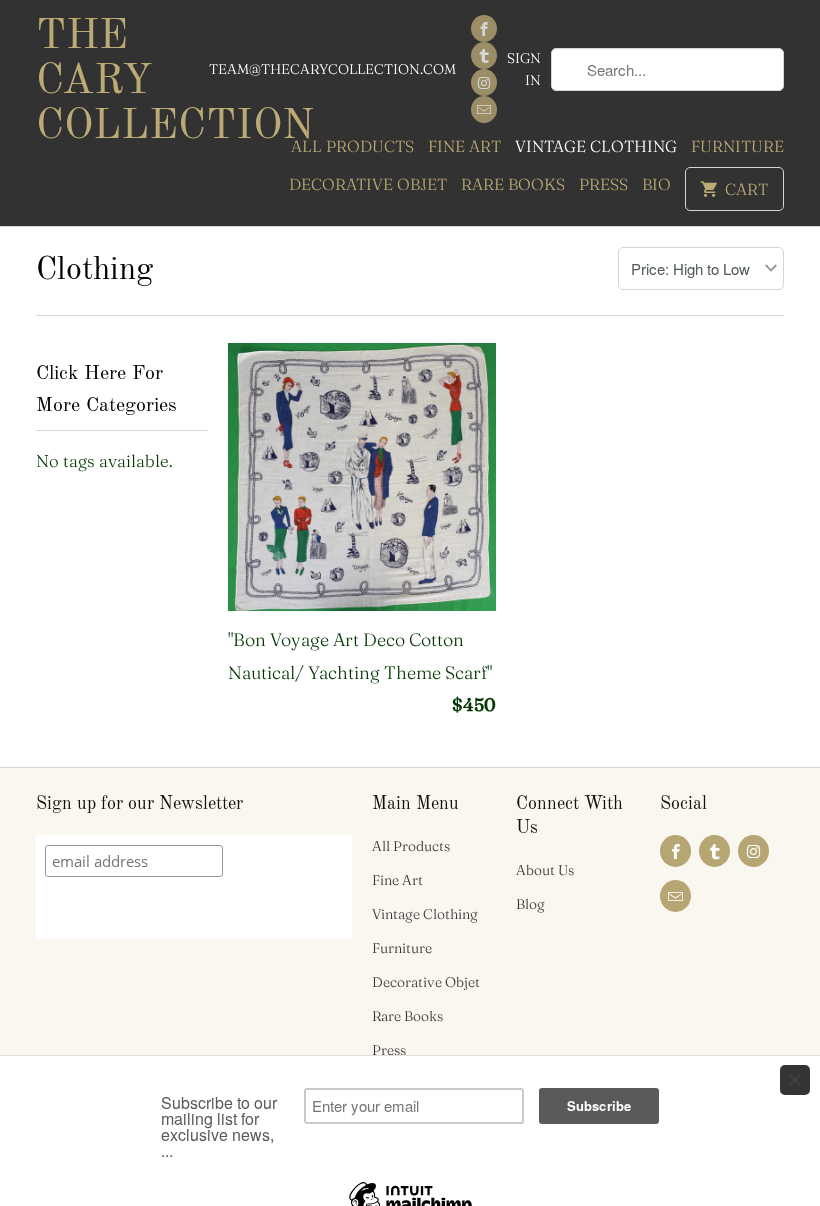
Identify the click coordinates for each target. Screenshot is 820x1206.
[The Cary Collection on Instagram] (484, 82)
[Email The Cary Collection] (484, 109)
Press (603, 184)
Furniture (737, 146)
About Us (545, 870)
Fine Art (464, 146)
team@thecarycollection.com (332, 69)
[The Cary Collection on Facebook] (484, 28)
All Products (352, 146)
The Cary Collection (122, 82)
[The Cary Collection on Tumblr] (484, 55)
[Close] (795, 1080)
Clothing (94, 271)
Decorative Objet (368, 184)
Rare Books (513, 184)
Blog (530, 904)
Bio (656, 184)
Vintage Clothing (596, 146)
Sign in (524, 69)
